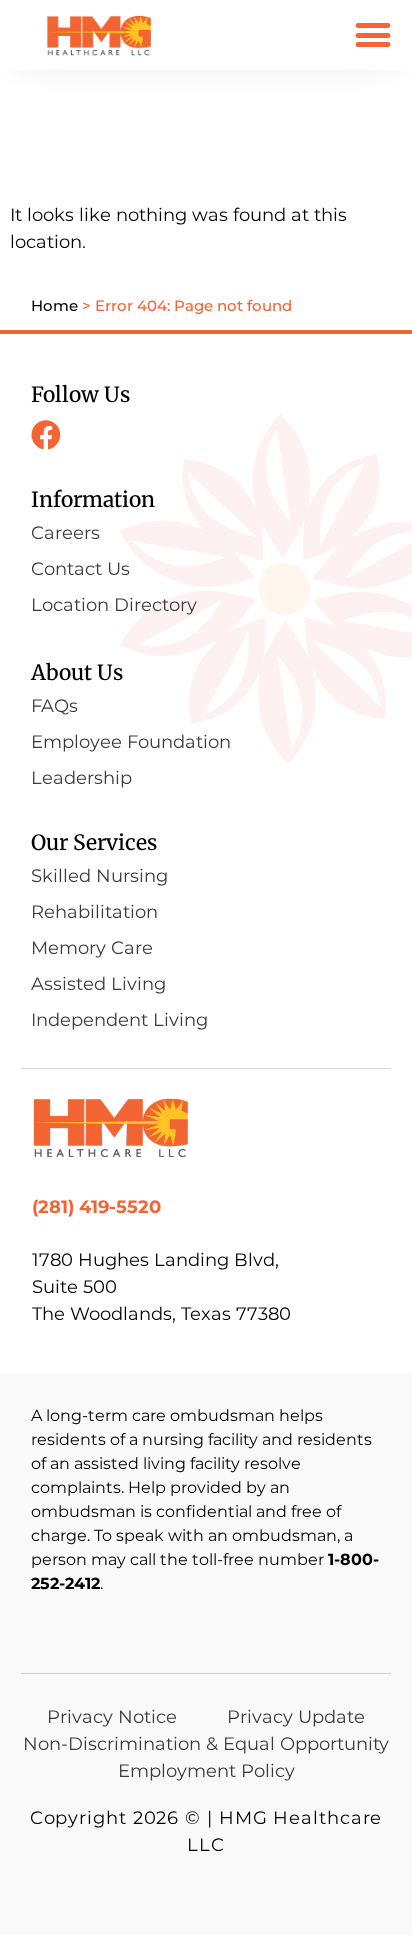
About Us (77, 672)
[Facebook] (46, 435)
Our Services (94, 842)
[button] (373, 34)
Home (54, 305)
